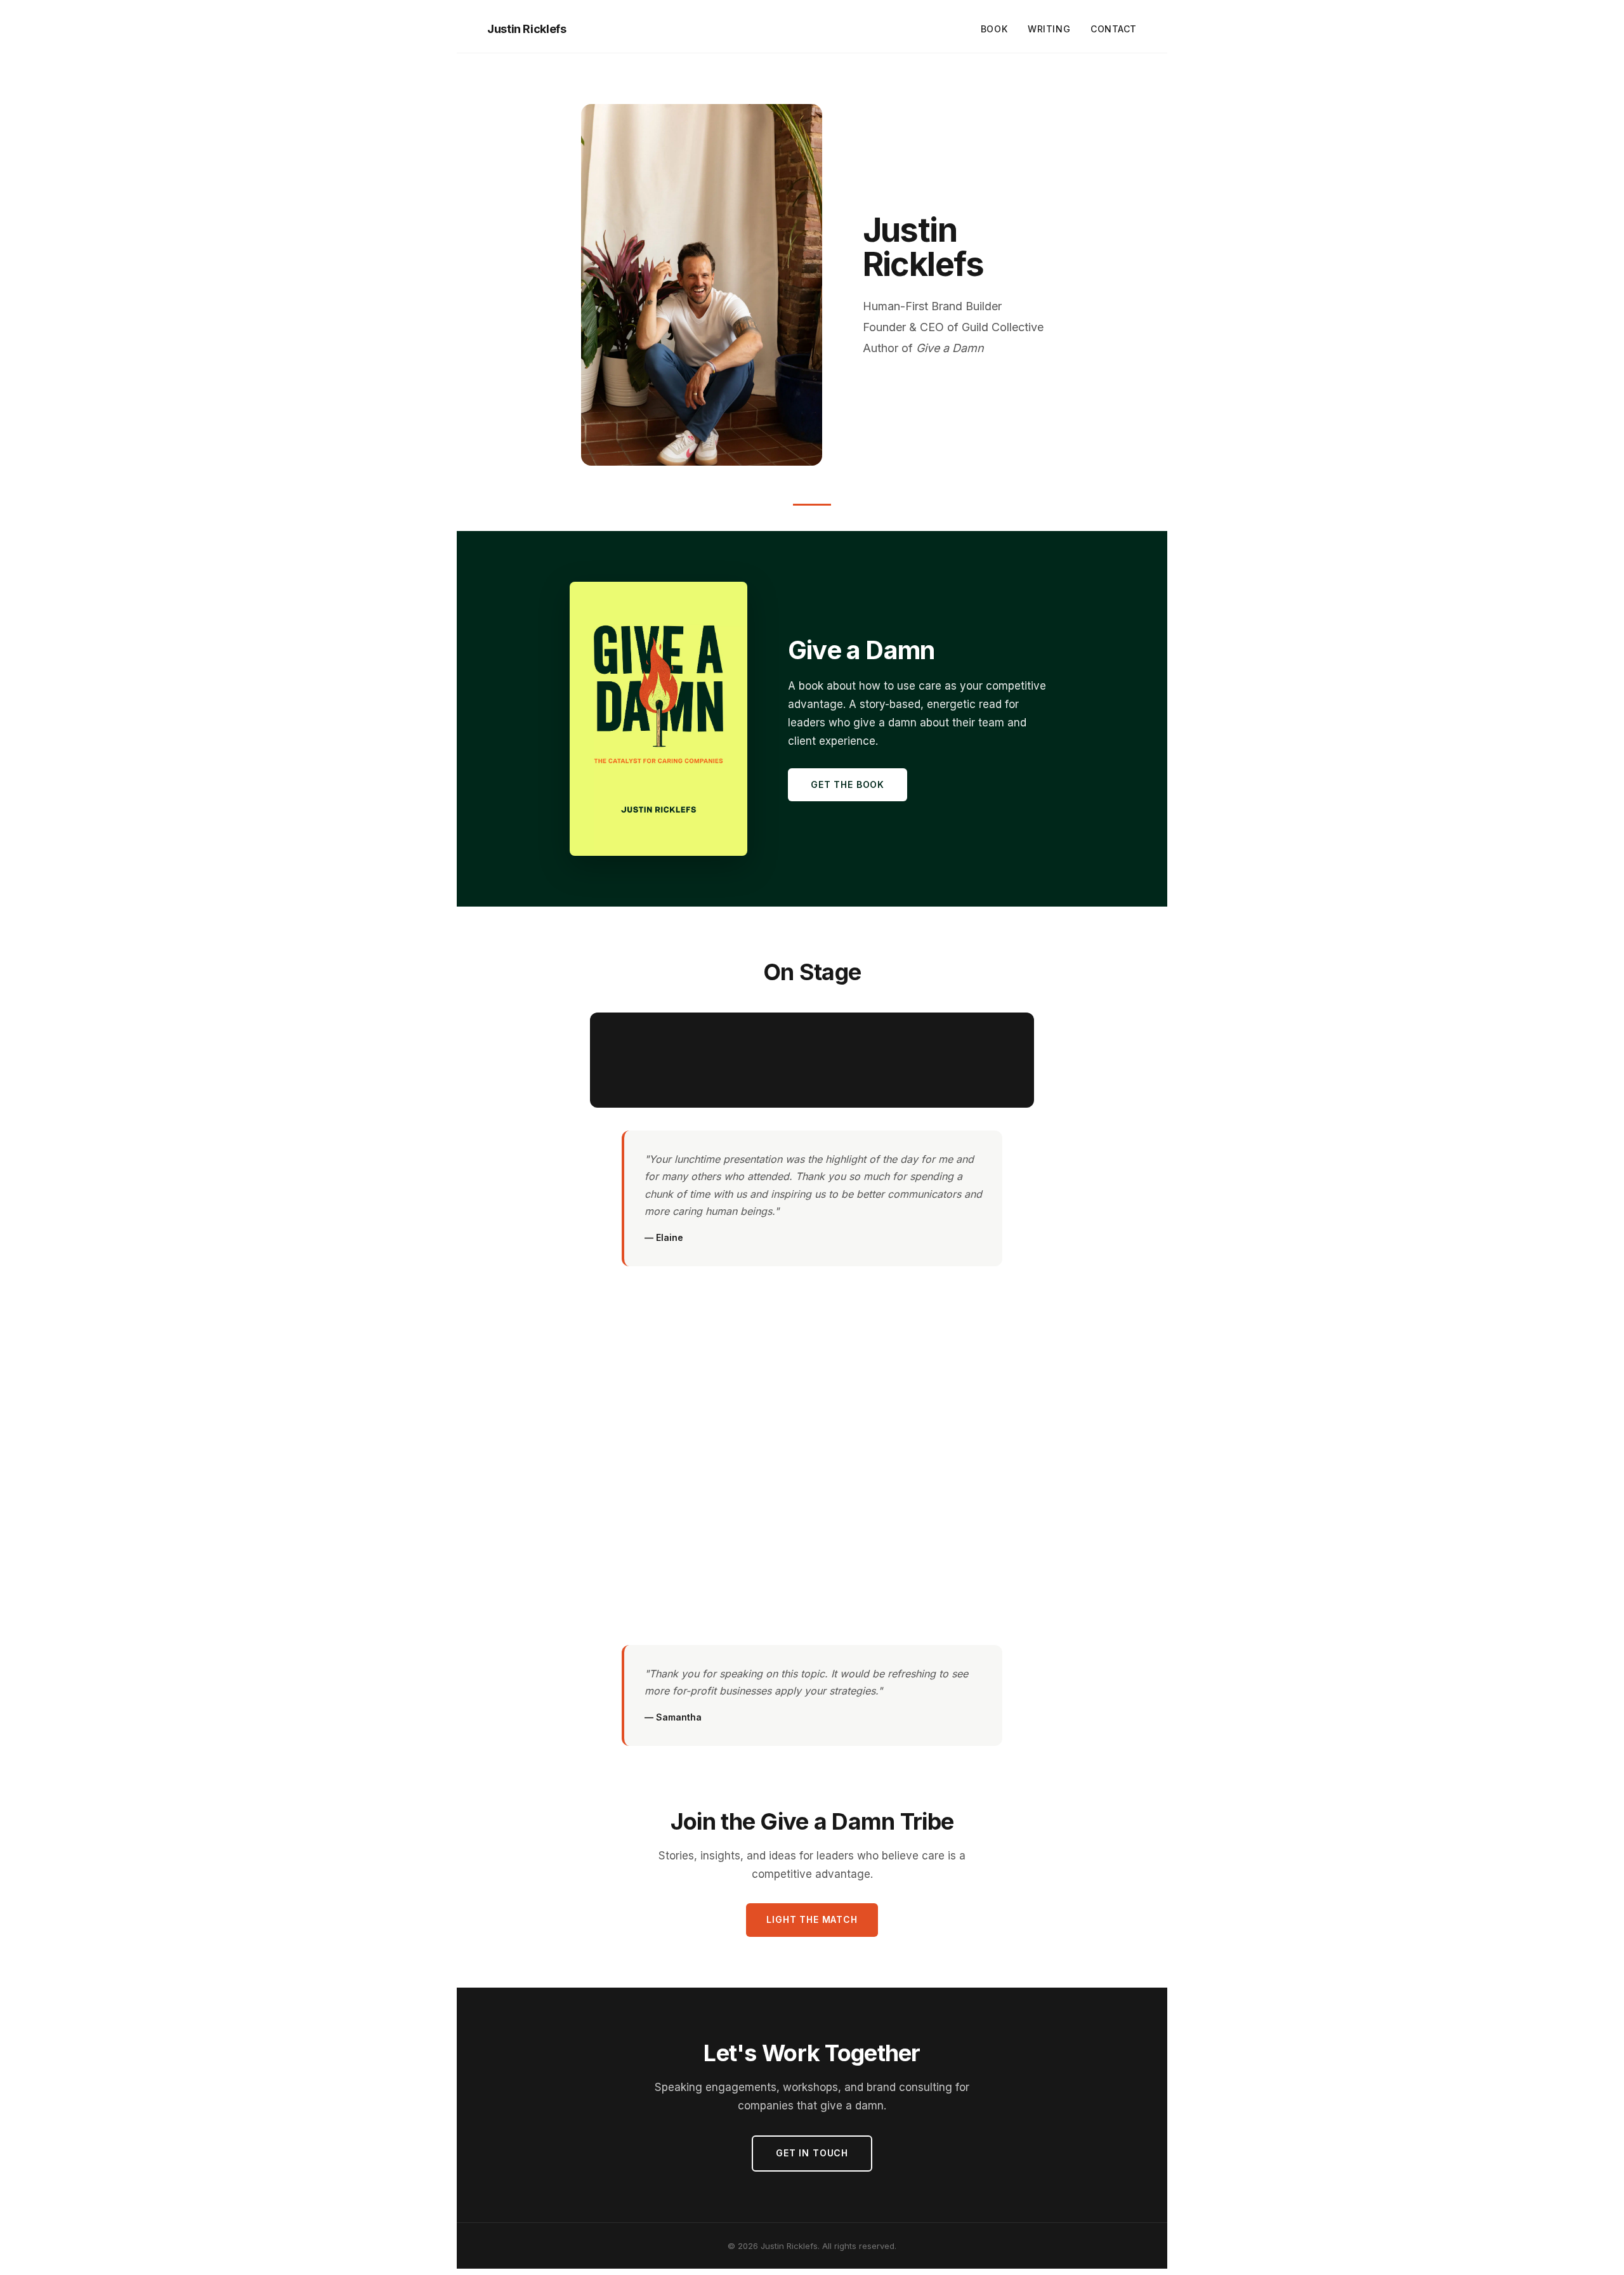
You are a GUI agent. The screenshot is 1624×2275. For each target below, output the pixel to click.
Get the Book (848, 784)
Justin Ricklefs (527, 29)
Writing (1049, 29)
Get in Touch (812, 2153)
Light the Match (812, 1919)
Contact (1114, 29)
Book (994, 29)
